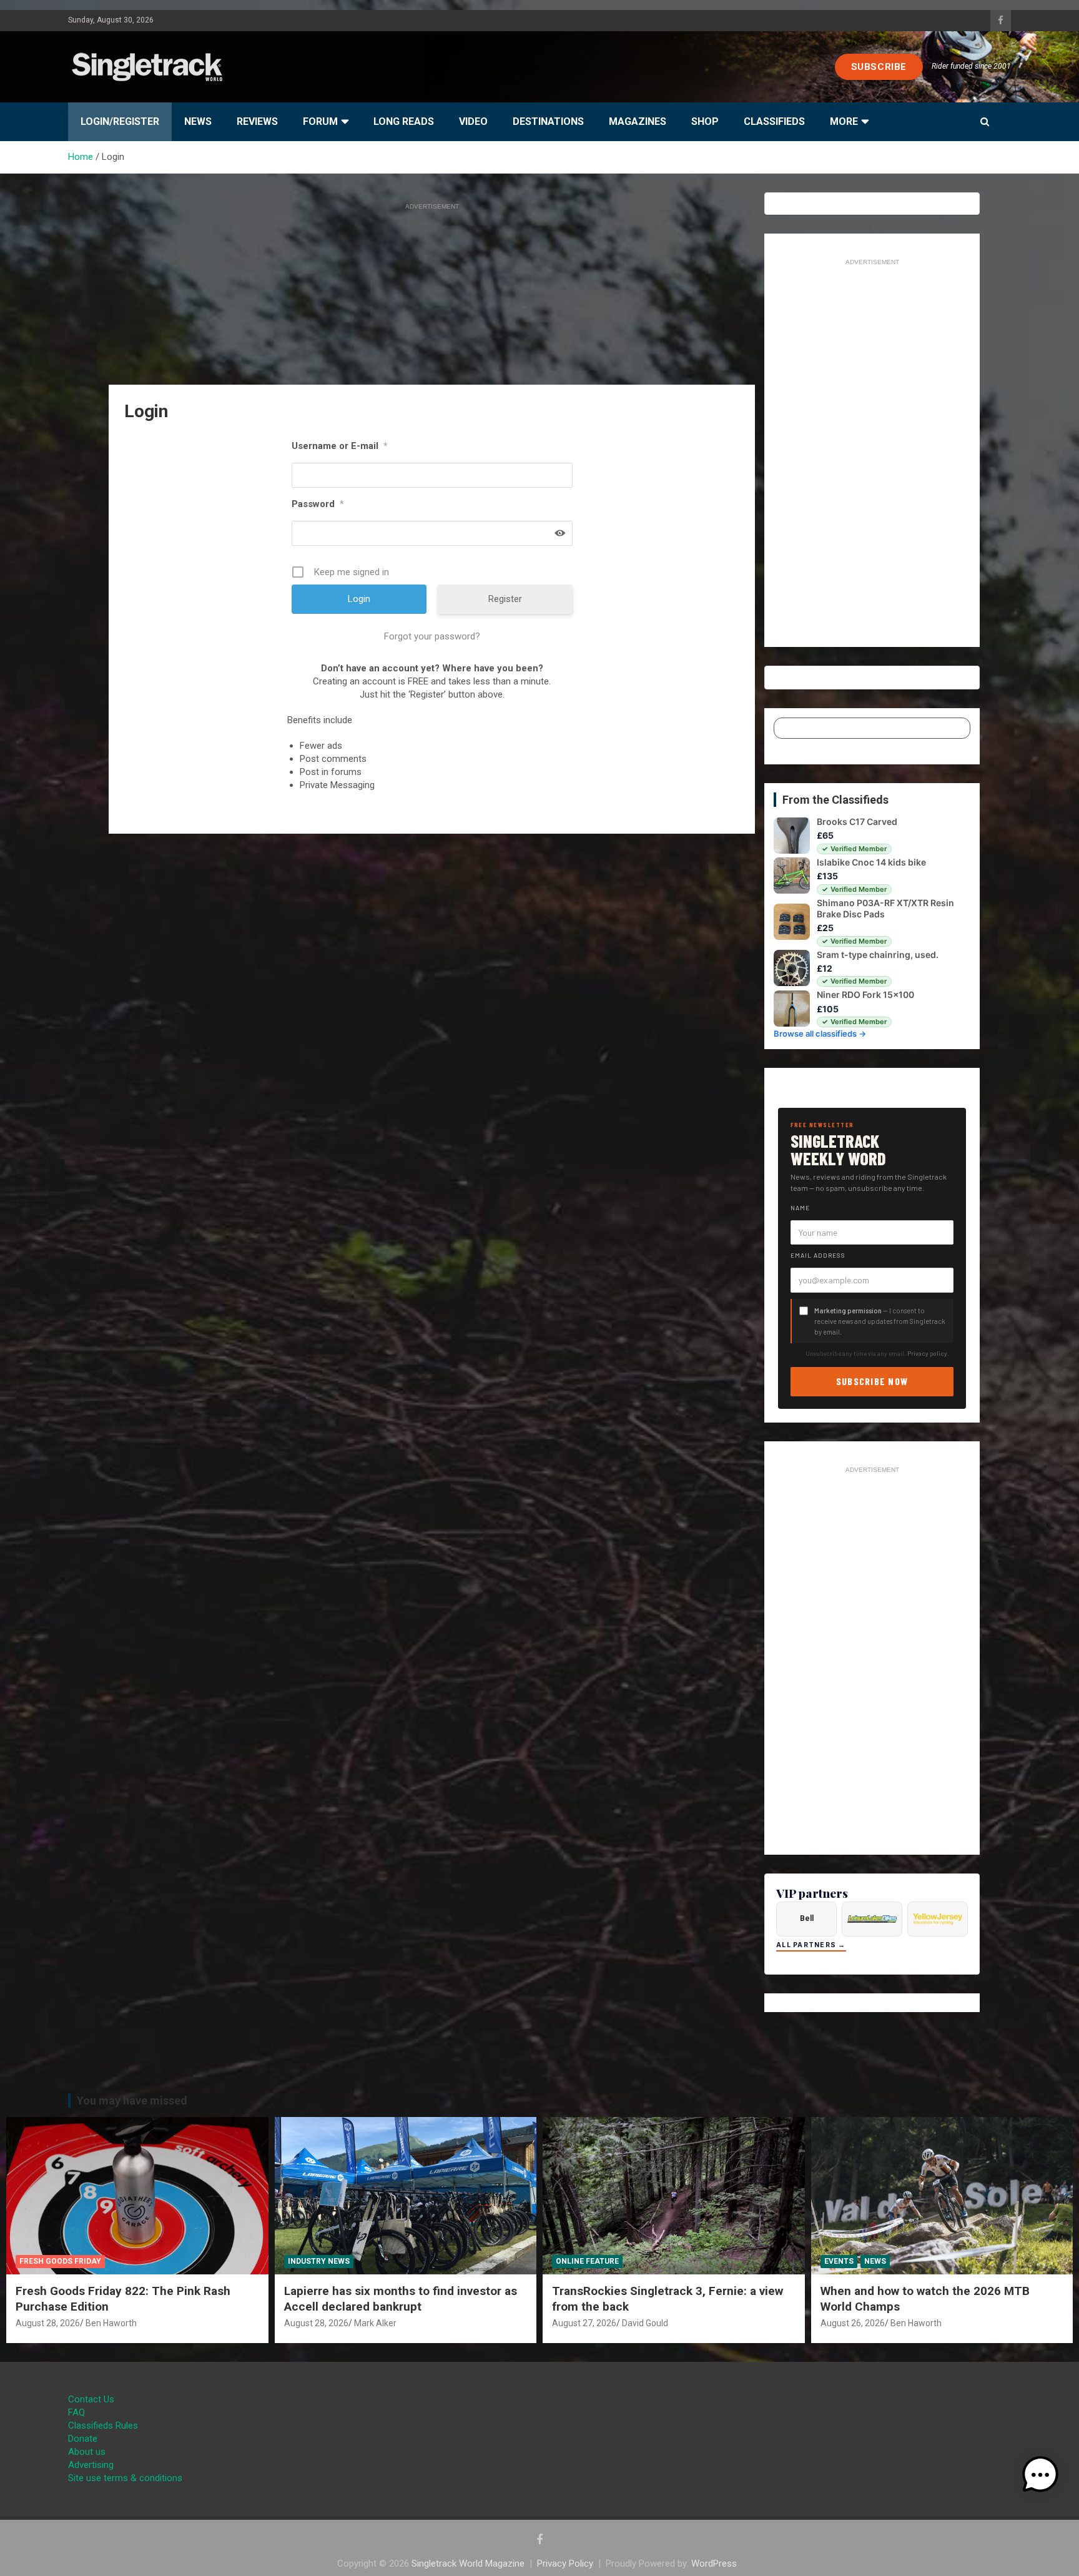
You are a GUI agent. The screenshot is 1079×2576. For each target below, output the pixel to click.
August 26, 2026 (853, 2323)
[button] (1040, 2475)
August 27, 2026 (584, 2323)
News (198, 121)
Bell (807, 1918)
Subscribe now (872, 1381)
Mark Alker (375, 2323)
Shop (705, 121)
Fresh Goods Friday (60, 2261)
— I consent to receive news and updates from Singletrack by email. (880, 1321)
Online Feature (587, 2261)
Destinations (548, 121)
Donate (83, 2439)
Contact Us (91, 2399)
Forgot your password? (432, 636)
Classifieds (774, 121)
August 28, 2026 (48, 2323)
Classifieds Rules (103, 2425)
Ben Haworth (111, 2323)
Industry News (319, 2261)
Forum (320, 121)
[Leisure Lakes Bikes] (872, 1919)
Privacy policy (927, 1353)
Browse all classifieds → (820, 1034)
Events (839, 2261)
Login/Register (120, 121)
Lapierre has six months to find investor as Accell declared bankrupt (401, 2299)
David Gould (645, 2323)
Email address (818, 1255)
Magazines (638, 121)
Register (505, 599)
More (844, 121)
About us (87, 2452)
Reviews (257, 121)
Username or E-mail (340, 446)
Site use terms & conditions (125, 2478)
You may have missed (132, 2100)
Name (800, 1208)
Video (473, 121)
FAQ (76, 2412)
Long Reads (404, 121)
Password (318, 504)
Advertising (91, 2465)
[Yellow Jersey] (938, 1919)
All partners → (811, 1945)
